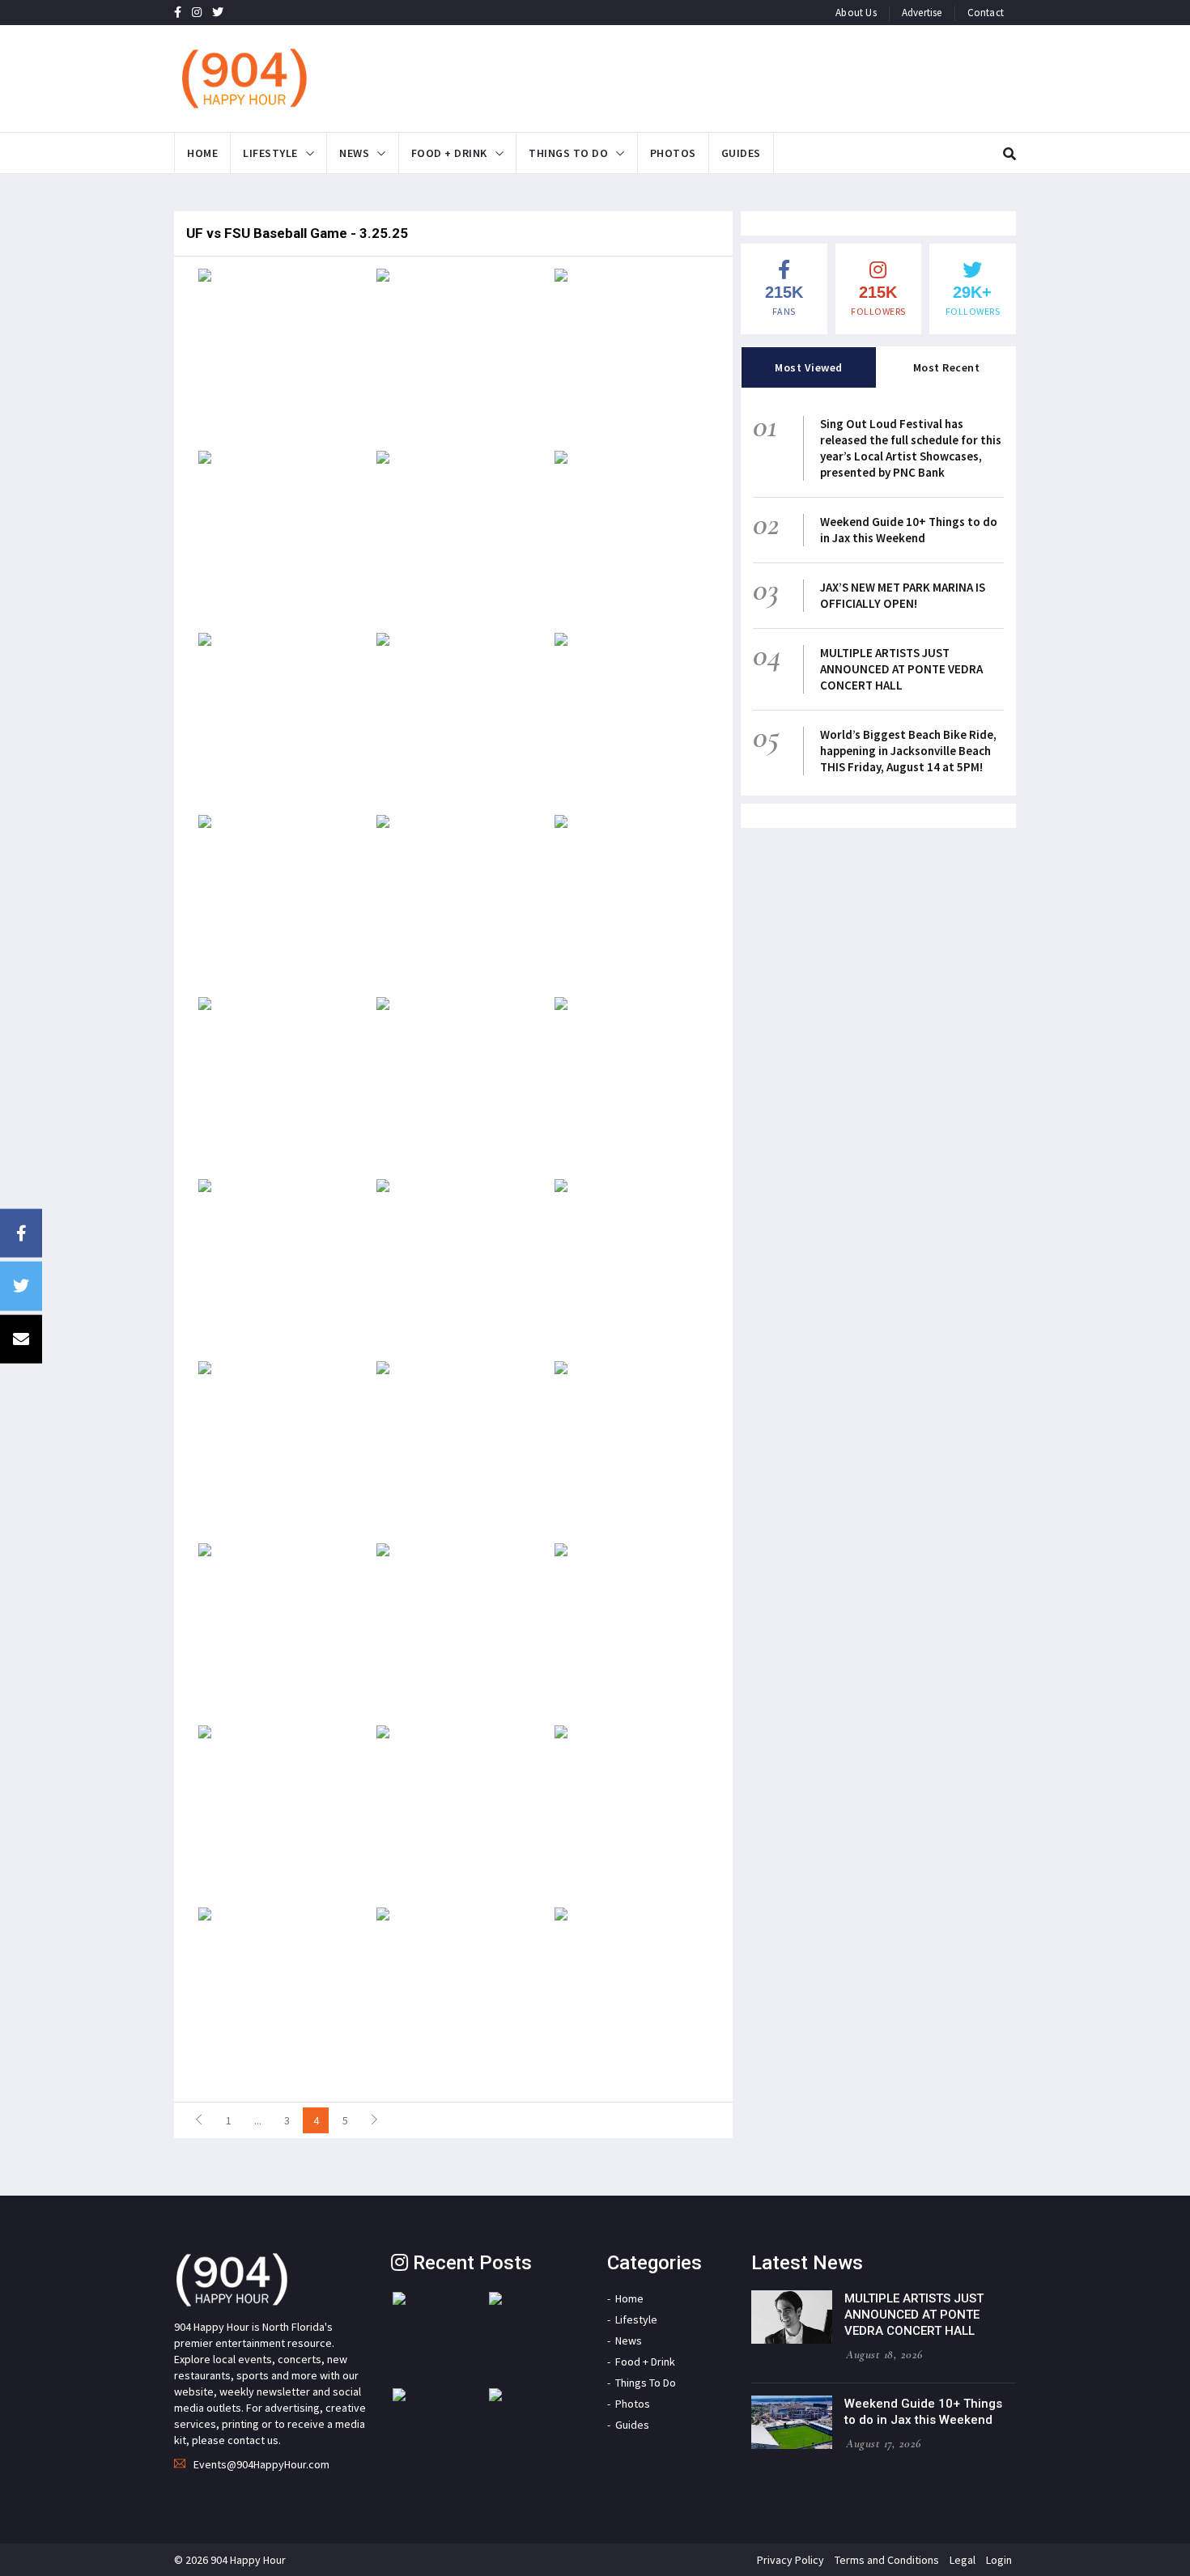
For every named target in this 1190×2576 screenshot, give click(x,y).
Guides (741, 153)
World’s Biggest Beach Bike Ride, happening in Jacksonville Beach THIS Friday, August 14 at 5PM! (908, 751)
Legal (963, 2560)
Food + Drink (449, 153)
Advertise (922, 13)
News (354, 153)
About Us (856, 13)
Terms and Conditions (887, 2560)
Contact (986, 13)
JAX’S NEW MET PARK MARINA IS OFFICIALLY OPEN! (903, 595)
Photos (673, 153)
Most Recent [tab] (947, 367)
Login (999, 2560)
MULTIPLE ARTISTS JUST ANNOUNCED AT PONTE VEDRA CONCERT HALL (901, 669)
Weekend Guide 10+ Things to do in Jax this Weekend (909, 530)
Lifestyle (270, 153)
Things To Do (568, 153)
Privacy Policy (790, 2560)
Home (202, 153)
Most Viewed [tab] (809, 367)
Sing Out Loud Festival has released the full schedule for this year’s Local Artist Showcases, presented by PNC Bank (911, 448)
